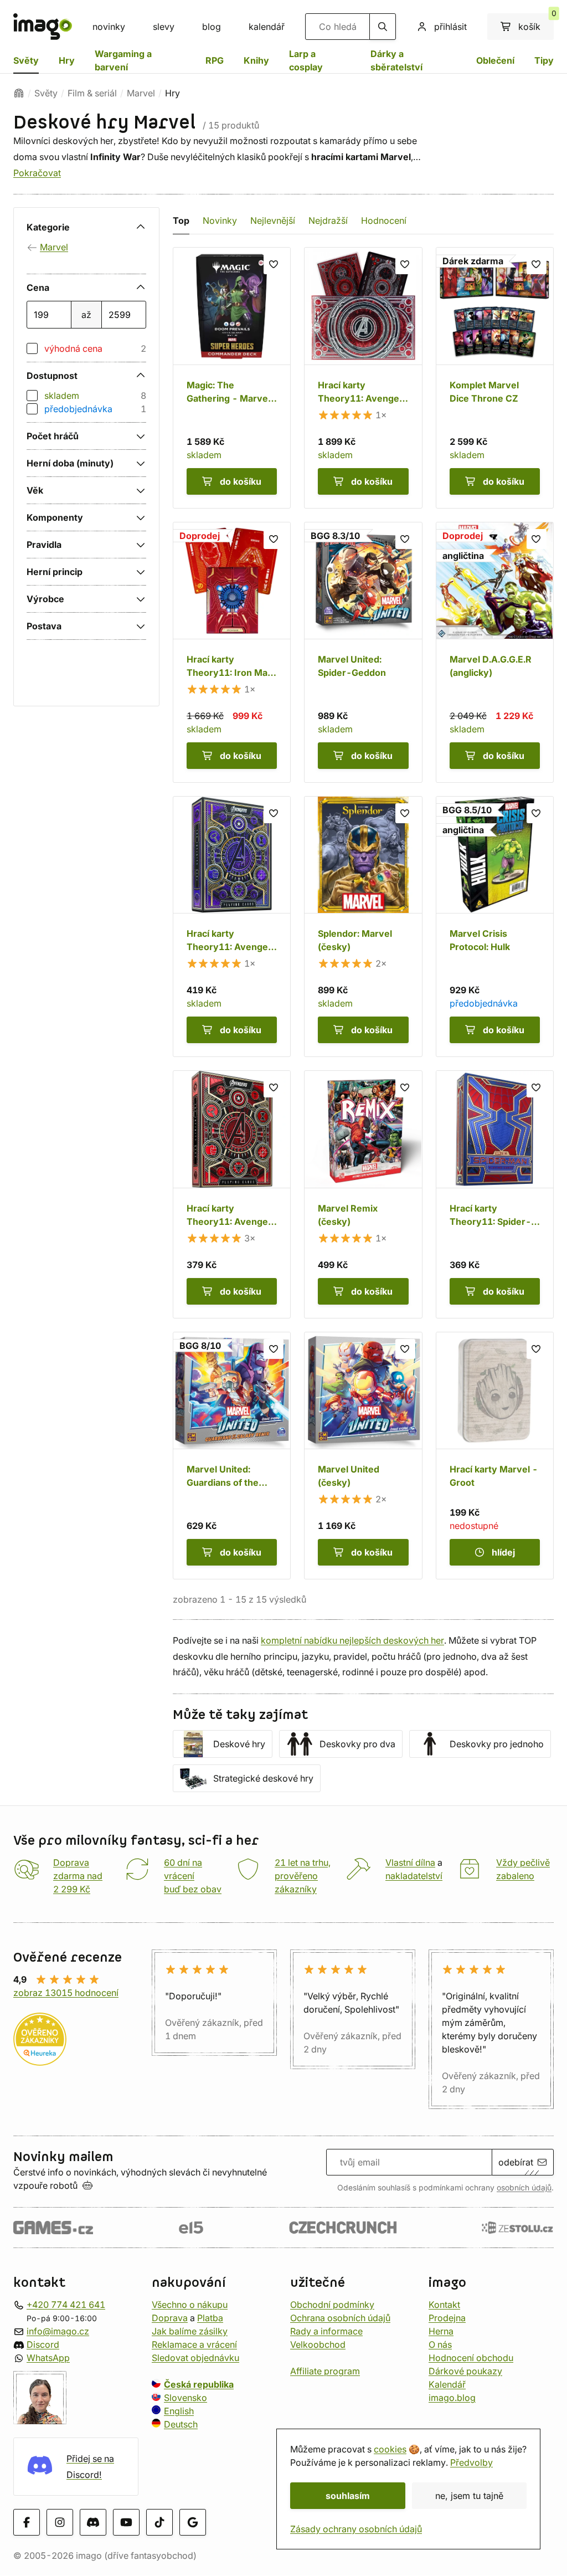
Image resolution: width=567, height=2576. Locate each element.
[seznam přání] (274, 264)
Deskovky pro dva (357, 1744)
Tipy (544, 60)
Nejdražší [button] (328, 220)
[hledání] (383, 27)
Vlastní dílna (410, 1862)
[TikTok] (159, 2523)
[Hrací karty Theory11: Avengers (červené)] (232, 1194)
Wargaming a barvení (123, 60)
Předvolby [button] (471, 2462)
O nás (440, 2344)
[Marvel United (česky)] (363, 1456)
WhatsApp (48, 2358)
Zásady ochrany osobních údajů (356, 2529)
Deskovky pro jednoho (497, 1744)
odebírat (516, 2162)
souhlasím (348, 2496)
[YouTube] (126, 2523)
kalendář (267, 27)
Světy (26, 60)
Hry (67, 60)
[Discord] (93, 2523)
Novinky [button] (220, 220)
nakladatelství (414, 1876)
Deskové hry (239, 1744)
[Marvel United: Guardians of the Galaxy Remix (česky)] (232, 1456)
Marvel (141, 93)
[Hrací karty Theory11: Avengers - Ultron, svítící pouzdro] (363, 378)
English (179, 2411)
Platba (210, 2318)
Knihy (256, 60)
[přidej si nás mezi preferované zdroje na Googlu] (193, 2523)
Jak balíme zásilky (190, 2331)
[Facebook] (27, 2523)
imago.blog (452, 2398)
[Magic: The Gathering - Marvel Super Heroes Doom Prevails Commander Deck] (232, 378)
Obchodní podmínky (332, 2305)
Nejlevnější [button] (273, 220)
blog (212, 27)
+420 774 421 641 (66, 2305)
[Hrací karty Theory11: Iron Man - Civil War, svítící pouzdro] (232, 652)
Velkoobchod (318, 2344)
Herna (441, 2331)
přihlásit (450, 27)
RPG (215, 60)
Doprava (170, 2318)
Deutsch (181, 2424)
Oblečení (495, 60)
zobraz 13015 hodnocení (66, 1993)
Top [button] (181, 220)
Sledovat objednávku (195, 2358)
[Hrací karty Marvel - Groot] (495, 1456)
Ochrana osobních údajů (340, 2318)
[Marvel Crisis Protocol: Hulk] (495, 927)
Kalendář (447, 2384)
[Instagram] (60, 2523)
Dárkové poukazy (465, 2371)
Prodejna (447, 2318)
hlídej (503, 1552)
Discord (43, 2344)
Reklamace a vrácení (194, 2344)
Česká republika (199, 2384)
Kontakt (444, 2305)
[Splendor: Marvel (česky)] (363, 927)
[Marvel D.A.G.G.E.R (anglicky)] (495, 652)
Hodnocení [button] (384, 220)
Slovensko (185, 2398)
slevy (164, 27)
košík (536, 23)
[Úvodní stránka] (19, 93)
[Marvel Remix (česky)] (363, 1194)
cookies (390, 2449)
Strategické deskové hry (263, 1778)
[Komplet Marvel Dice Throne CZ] (495, 378)
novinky (109, 27)
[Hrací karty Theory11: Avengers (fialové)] (232, 927)
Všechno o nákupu (190, 2305)
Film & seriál (92, 93)
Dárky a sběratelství (396, 60)
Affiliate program (325, 2371)
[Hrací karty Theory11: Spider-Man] (495, 1194)
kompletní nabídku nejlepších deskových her (352, 1640)
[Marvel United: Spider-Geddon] (363, 652)
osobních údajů (524, 2188)
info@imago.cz (58, 2331)
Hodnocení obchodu (471, 2358)
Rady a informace (326, 2331)
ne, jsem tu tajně (469, 2496)
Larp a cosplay (306, 60)
